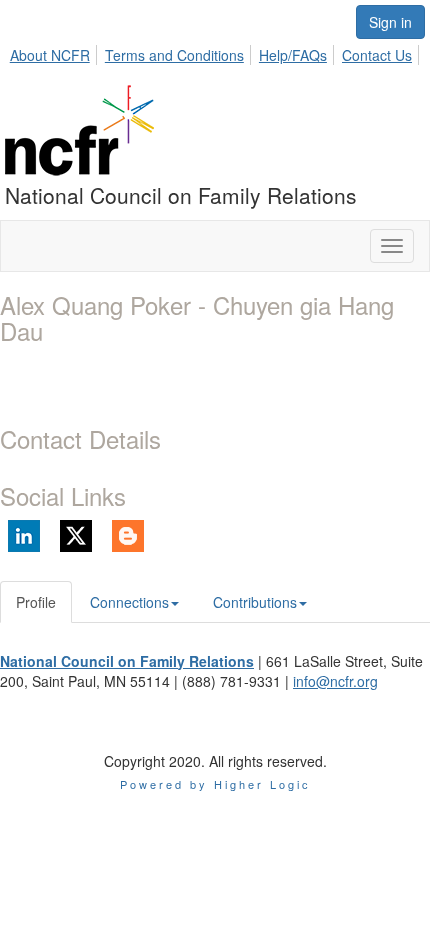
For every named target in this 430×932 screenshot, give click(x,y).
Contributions (255, 602)
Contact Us (377, 55)
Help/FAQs (293, 55)
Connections (129, 602)
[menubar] (216, 52)
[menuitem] (55, 52)
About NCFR (50, 55)
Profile (36, 602)
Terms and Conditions (174, 55)
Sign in (390, 22)
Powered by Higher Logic (215, 784)
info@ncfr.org (335, 681)
